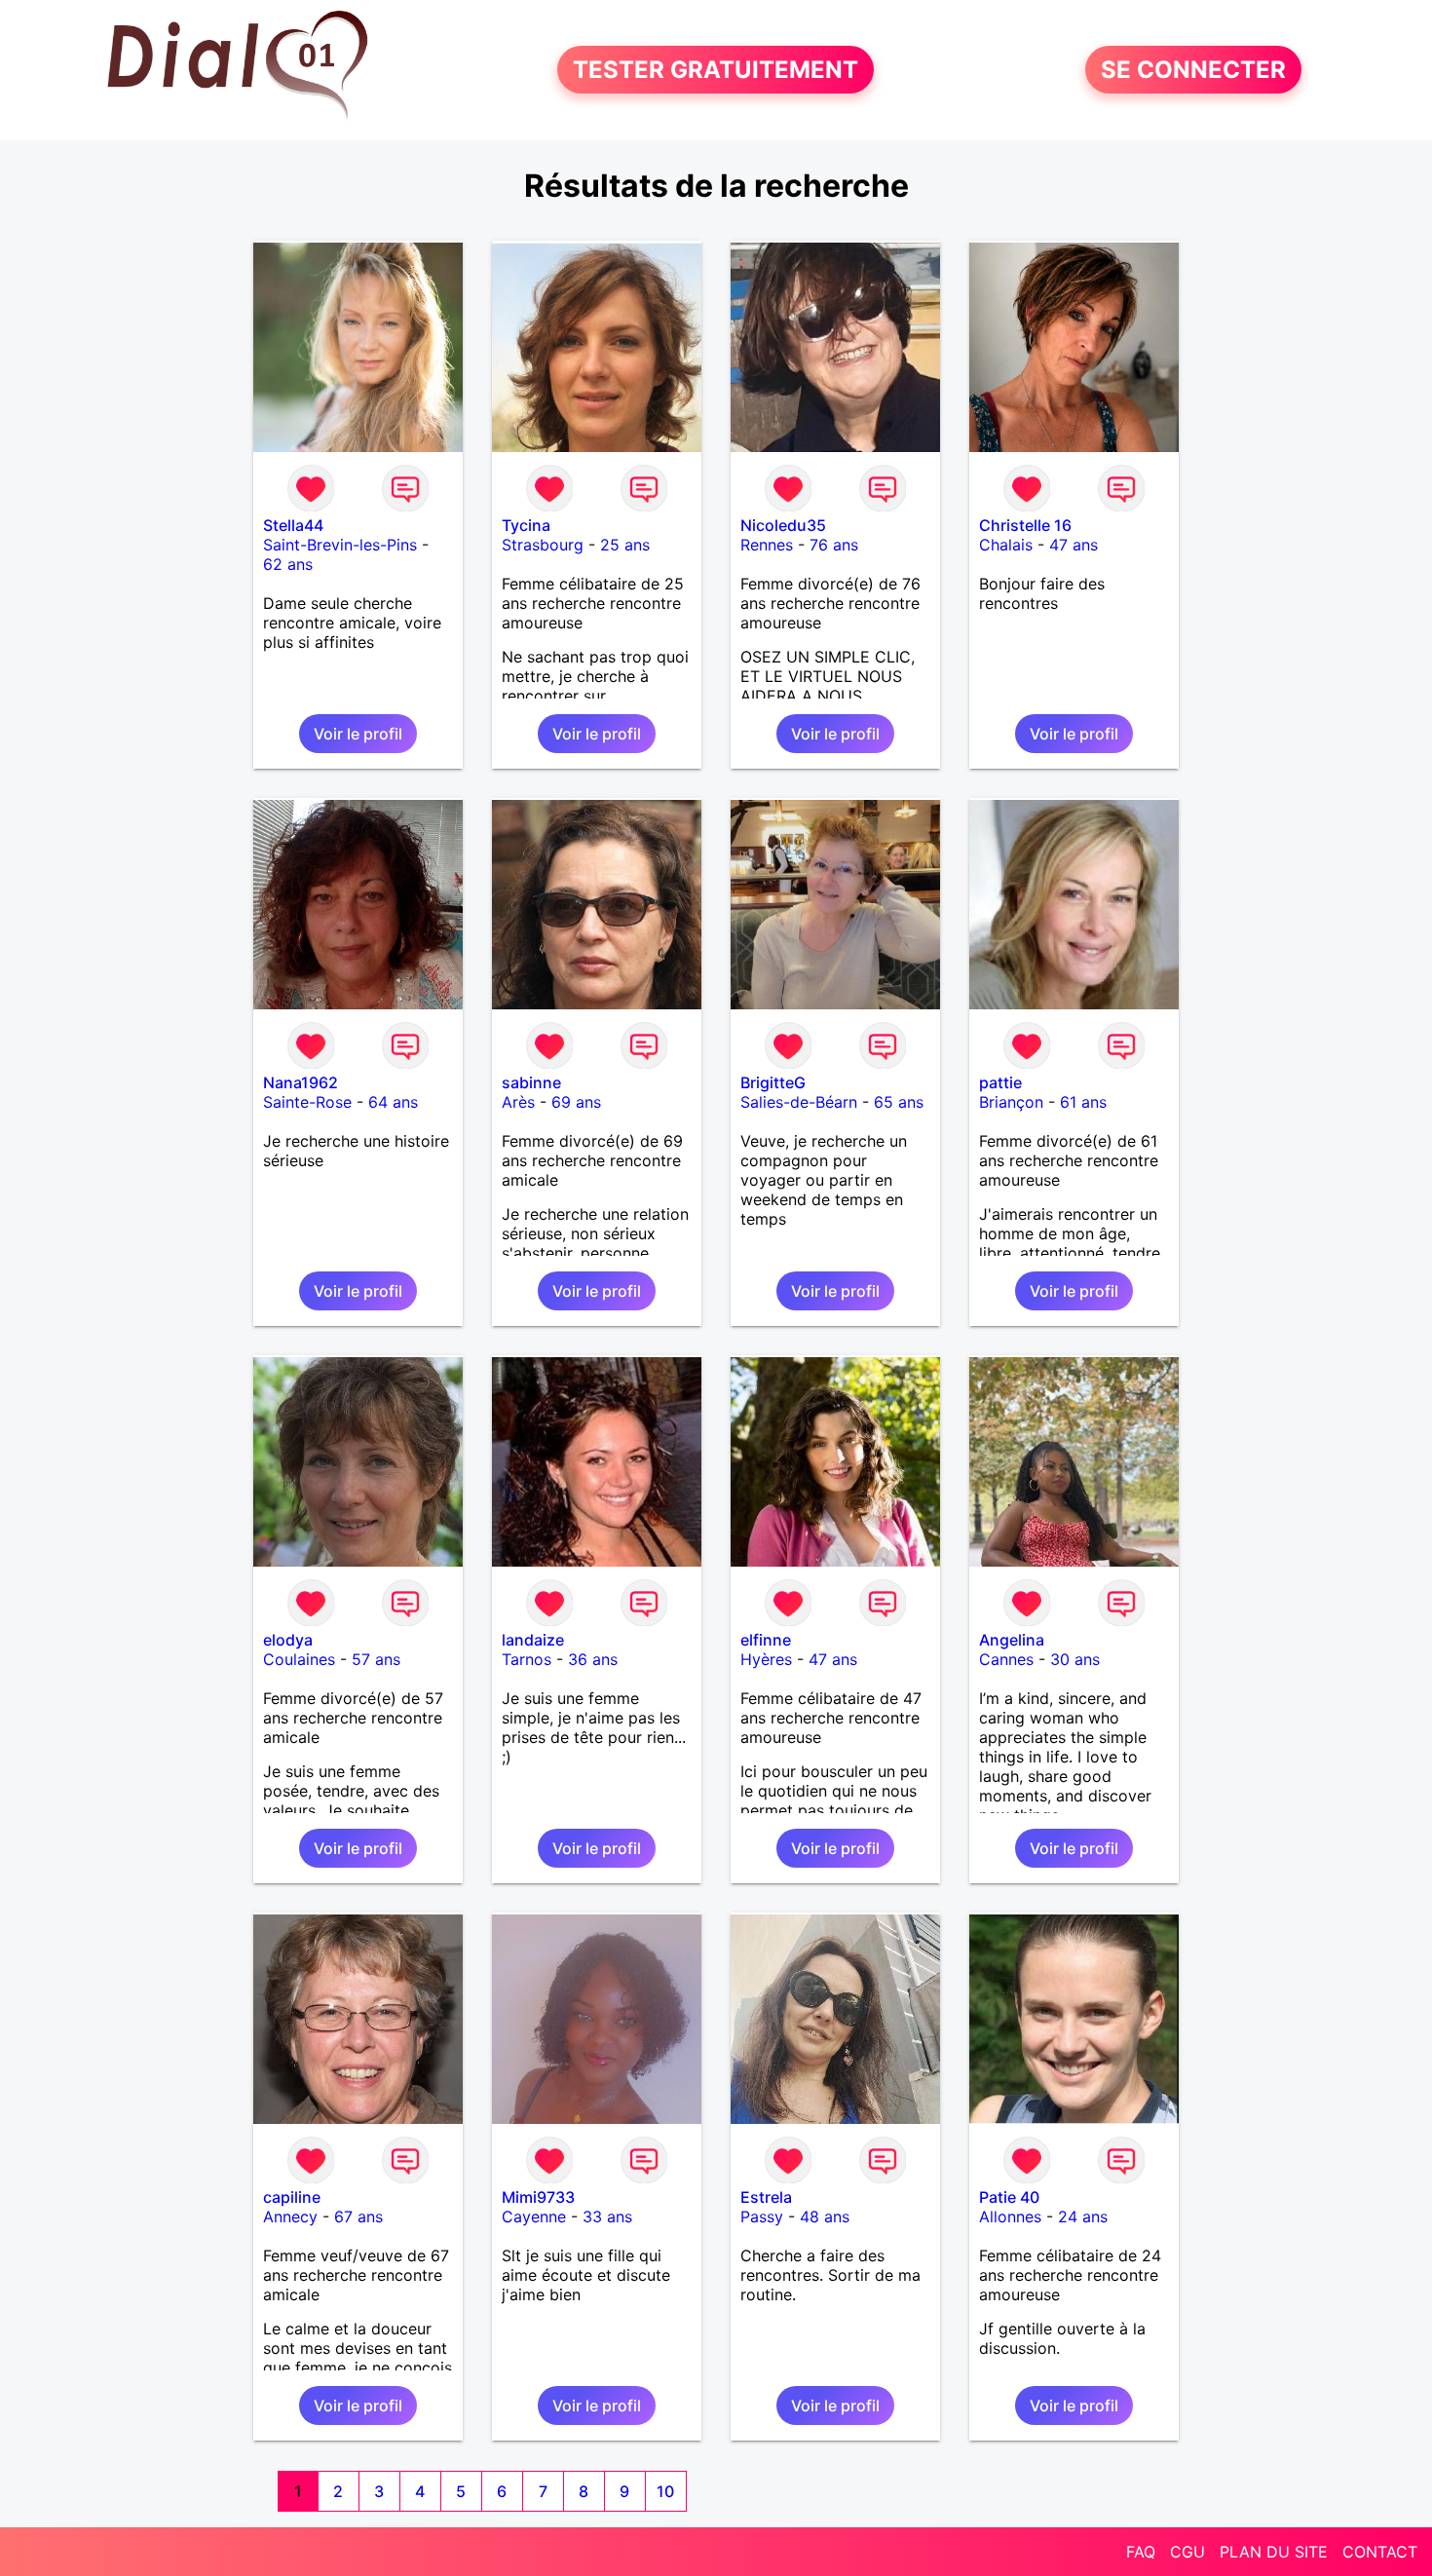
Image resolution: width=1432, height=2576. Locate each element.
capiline (292, 2197)
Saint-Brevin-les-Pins (340, 545)
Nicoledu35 (783, 525)
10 (665, 2491)
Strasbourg (543, 545)
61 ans (1083, 1102)
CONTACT (1380, 2552)
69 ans (576, 1102)
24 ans (1083, 2216)
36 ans (593, 1659)
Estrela (766, 2197)
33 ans (607, 2216)
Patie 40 (1009, 2197)
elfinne (766, 1640)
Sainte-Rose (307, 1102)
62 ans (288, 564)
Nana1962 (301, 1082)
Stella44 (293, 525)
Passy (762, 2216)
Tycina (526, 525)
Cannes (1006, 1659)
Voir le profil (358, 734)
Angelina (1012, 1640)
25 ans (625, 545)
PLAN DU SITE (1274, 2552)
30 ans (1075, 1659)
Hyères (766, 1659)
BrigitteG (773, 1082)
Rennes (767, 545)
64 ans (393, 1102)
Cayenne (534, 2216)
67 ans (358, 2216)
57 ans (376, 1659)
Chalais (1006, 545)
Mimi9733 (538, 2197)
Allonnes (1010, 2216)
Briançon (1011, 1102)
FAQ (1141, 2552)
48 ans (825, 2216)
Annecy (290, 2216)
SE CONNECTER (1193, 70)
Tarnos (527, 1659)
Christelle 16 (1025, 525)
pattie (1000, 1082)
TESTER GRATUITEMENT (716, 70)
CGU (1187, 2552)
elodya (288, 1640)
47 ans (1074, 545)
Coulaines (299, 1659)
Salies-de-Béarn (799, 1102)
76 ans (834, 545)
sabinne (531, 1082)
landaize (533, 1640)
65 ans (899, 1102)
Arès (518, 1102)
